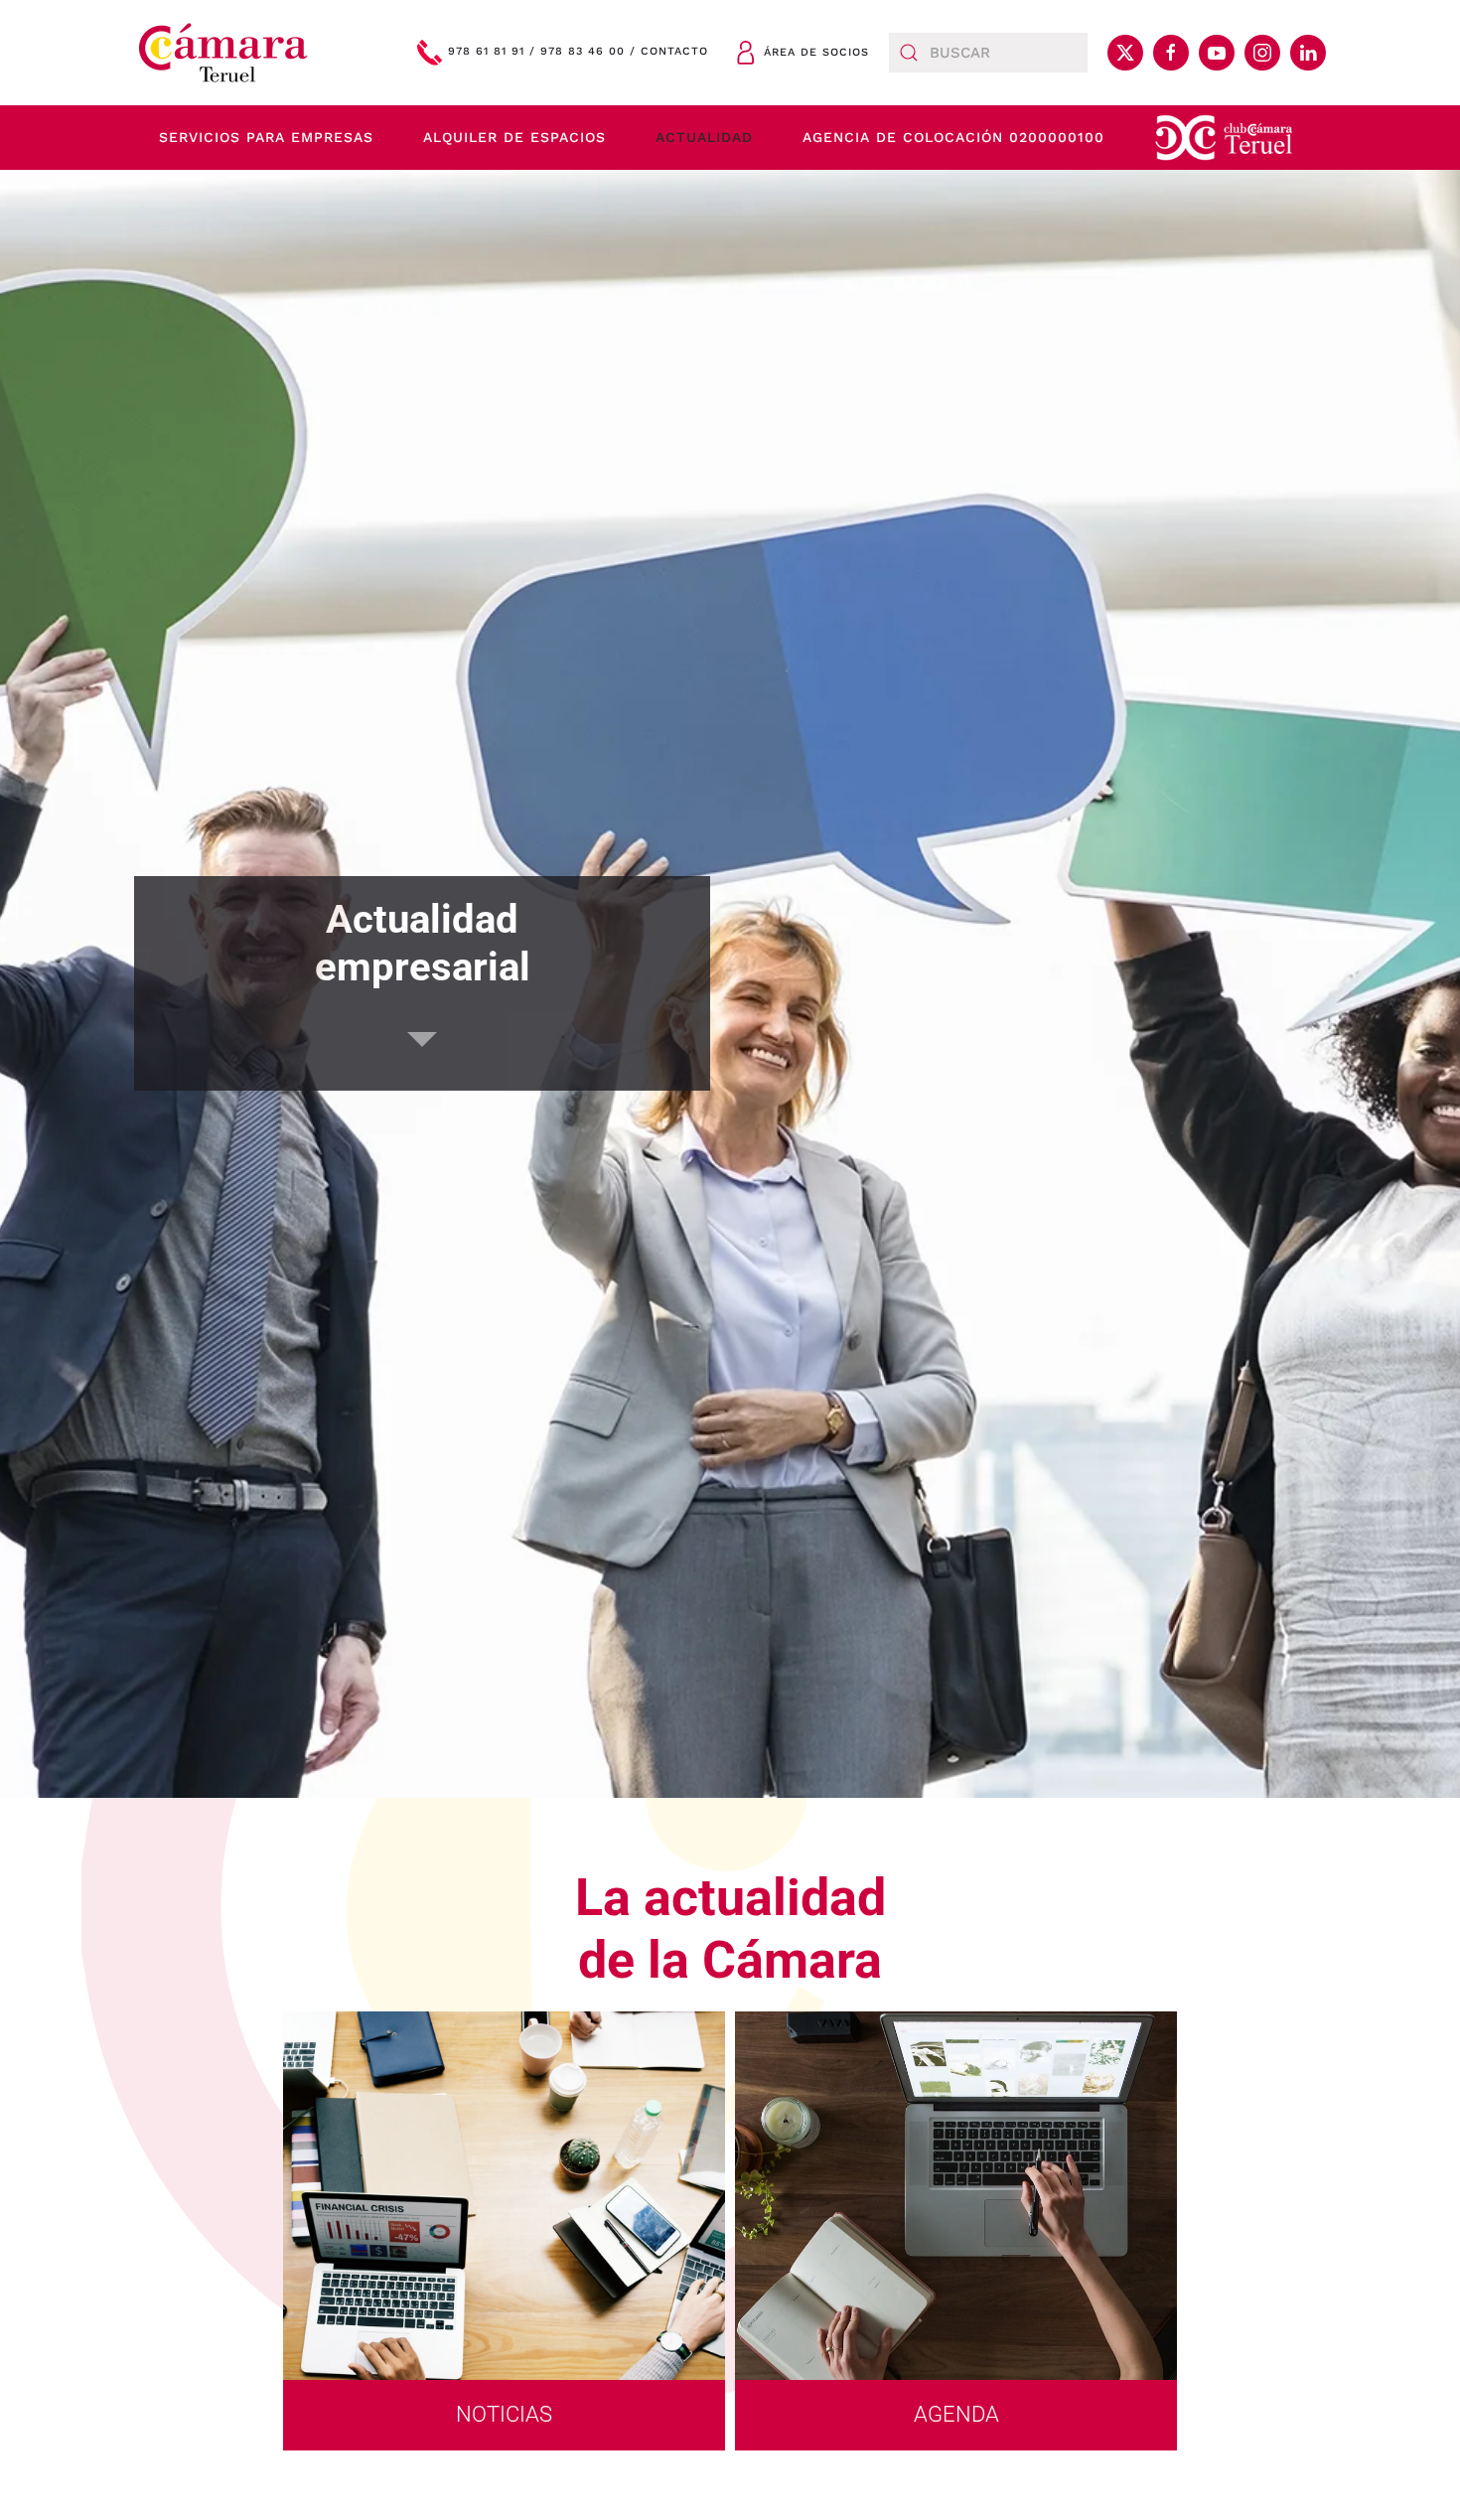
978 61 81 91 (486, 52)
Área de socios (816, 52)
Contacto (674, 52)
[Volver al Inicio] (223, 53)
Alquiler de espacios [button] (514, 137)
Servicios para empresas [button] (266, 137)
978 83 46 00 (583, 52)
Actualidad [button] (704, 137)
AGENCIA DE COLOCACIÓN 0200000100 (953, 137)
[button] (1224, 138)
